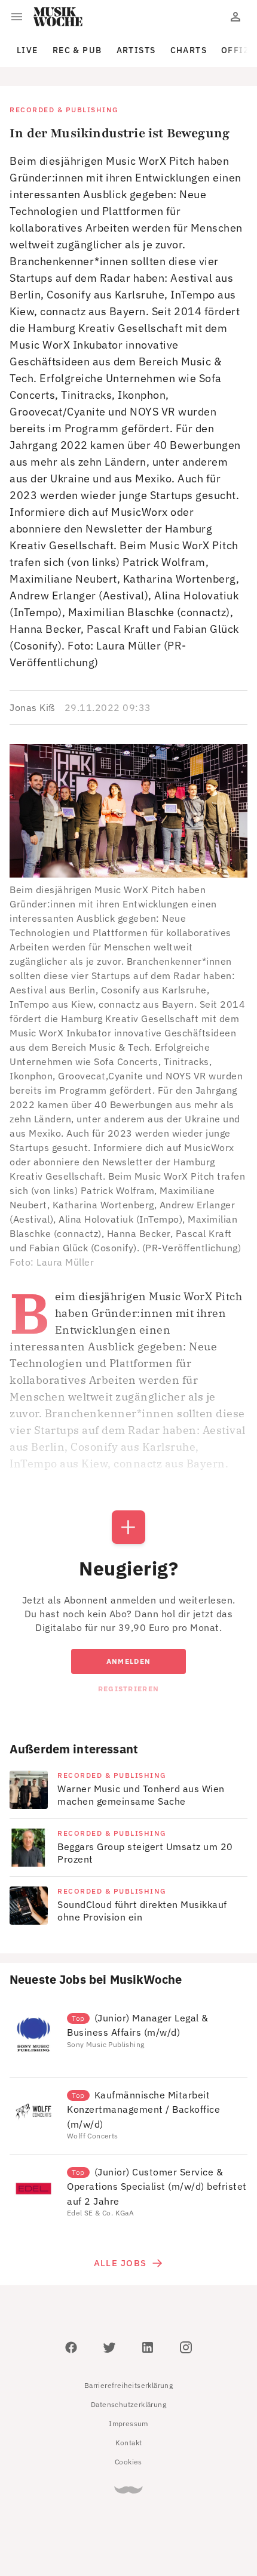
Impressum (128, 2423)
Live (27, 50)
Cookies (128, 2462)
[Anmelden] (235, 17)
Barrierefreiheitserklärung (128, 2385)
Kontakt (129, 2443)
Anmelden (128, 1661)
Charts (189, 50)
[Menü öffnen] (17, 17)
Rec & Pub (77, 50)
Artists (136, 50)
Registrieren (128, 1689)
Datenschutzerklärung (128, 2404)
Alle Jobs (120, 2263)
